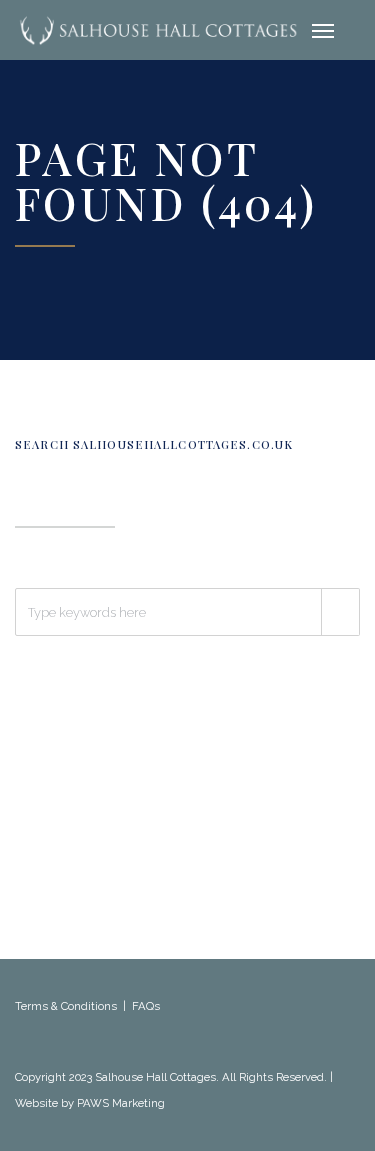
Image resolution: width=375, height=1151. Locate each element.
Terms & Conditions (66, 1006)
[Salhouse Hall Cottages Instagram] (67, 1052)
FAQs (146, 1006)
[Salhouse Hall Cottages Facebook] (24, 1052)
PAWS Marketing (121, 1103)
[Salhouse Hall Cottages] (157, 30)
